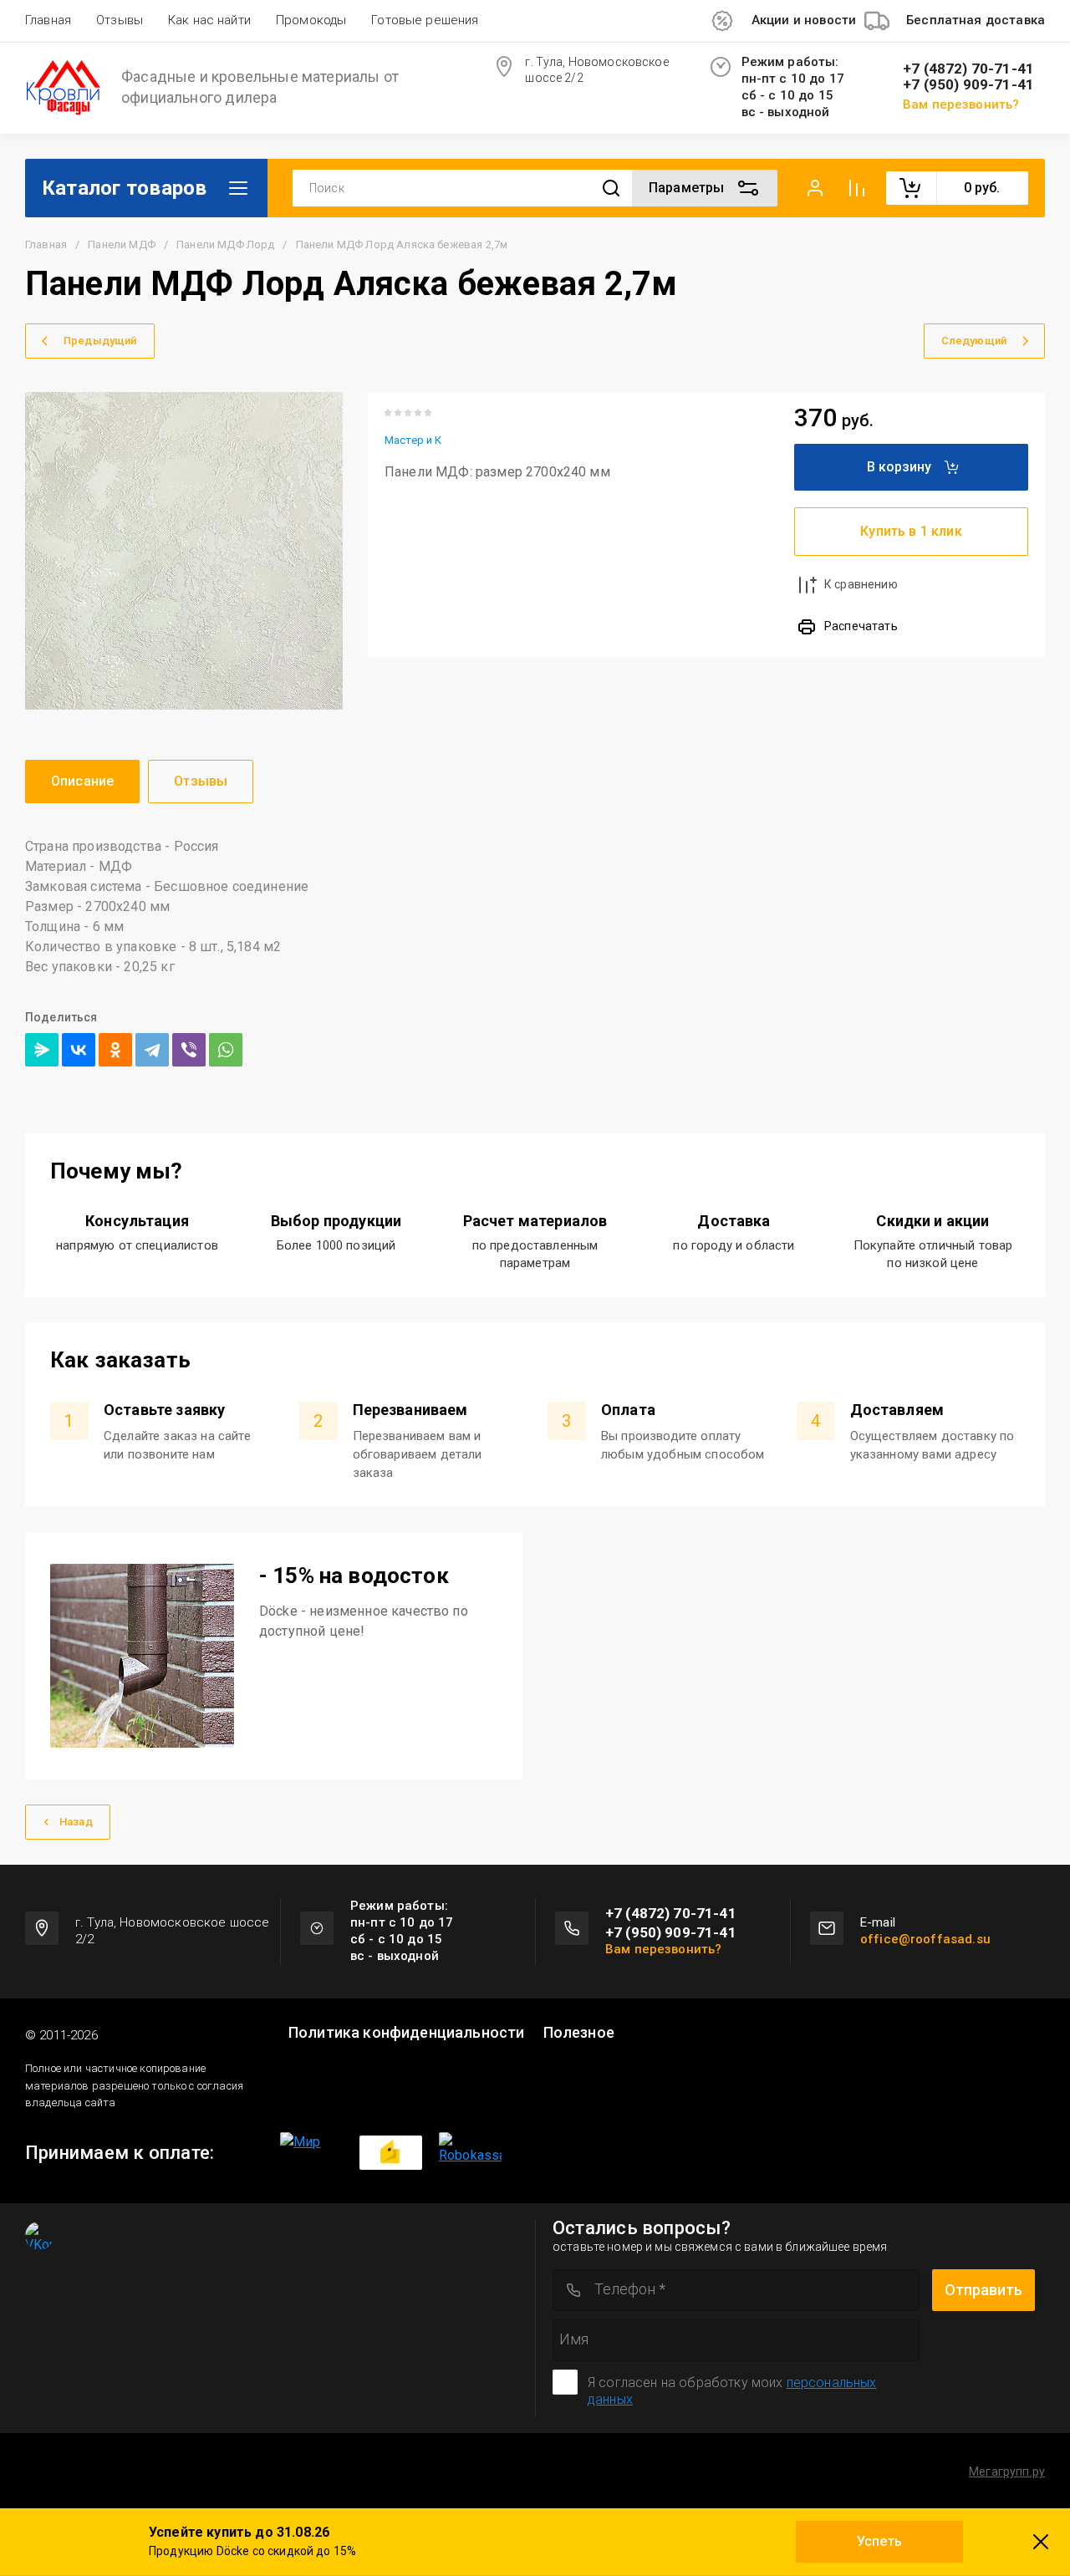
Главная (48, 20)
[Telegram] (152, 1050)
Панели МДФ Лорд (225, 244)
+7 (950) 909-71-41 (968, 85)
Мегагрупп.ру (1007, 2472)
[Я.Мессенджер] (42, 1050)
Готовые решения (425, 20)
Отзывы (120, 20)
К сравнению (861, 584)
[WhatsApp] (226, 1050)
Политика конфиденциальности (406, 2033)
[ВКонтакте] (79, 1050)
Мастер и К (413, 440)
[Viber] (189, 1050)
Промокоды (311, 20)
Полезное (579, 2033)
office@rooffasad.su (925, 1939)
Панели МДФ (122, 244)
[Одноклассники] (115, 1050)
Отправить (983, 2290)
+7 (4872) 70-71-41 (968, 69)
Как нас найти (209, 20)
